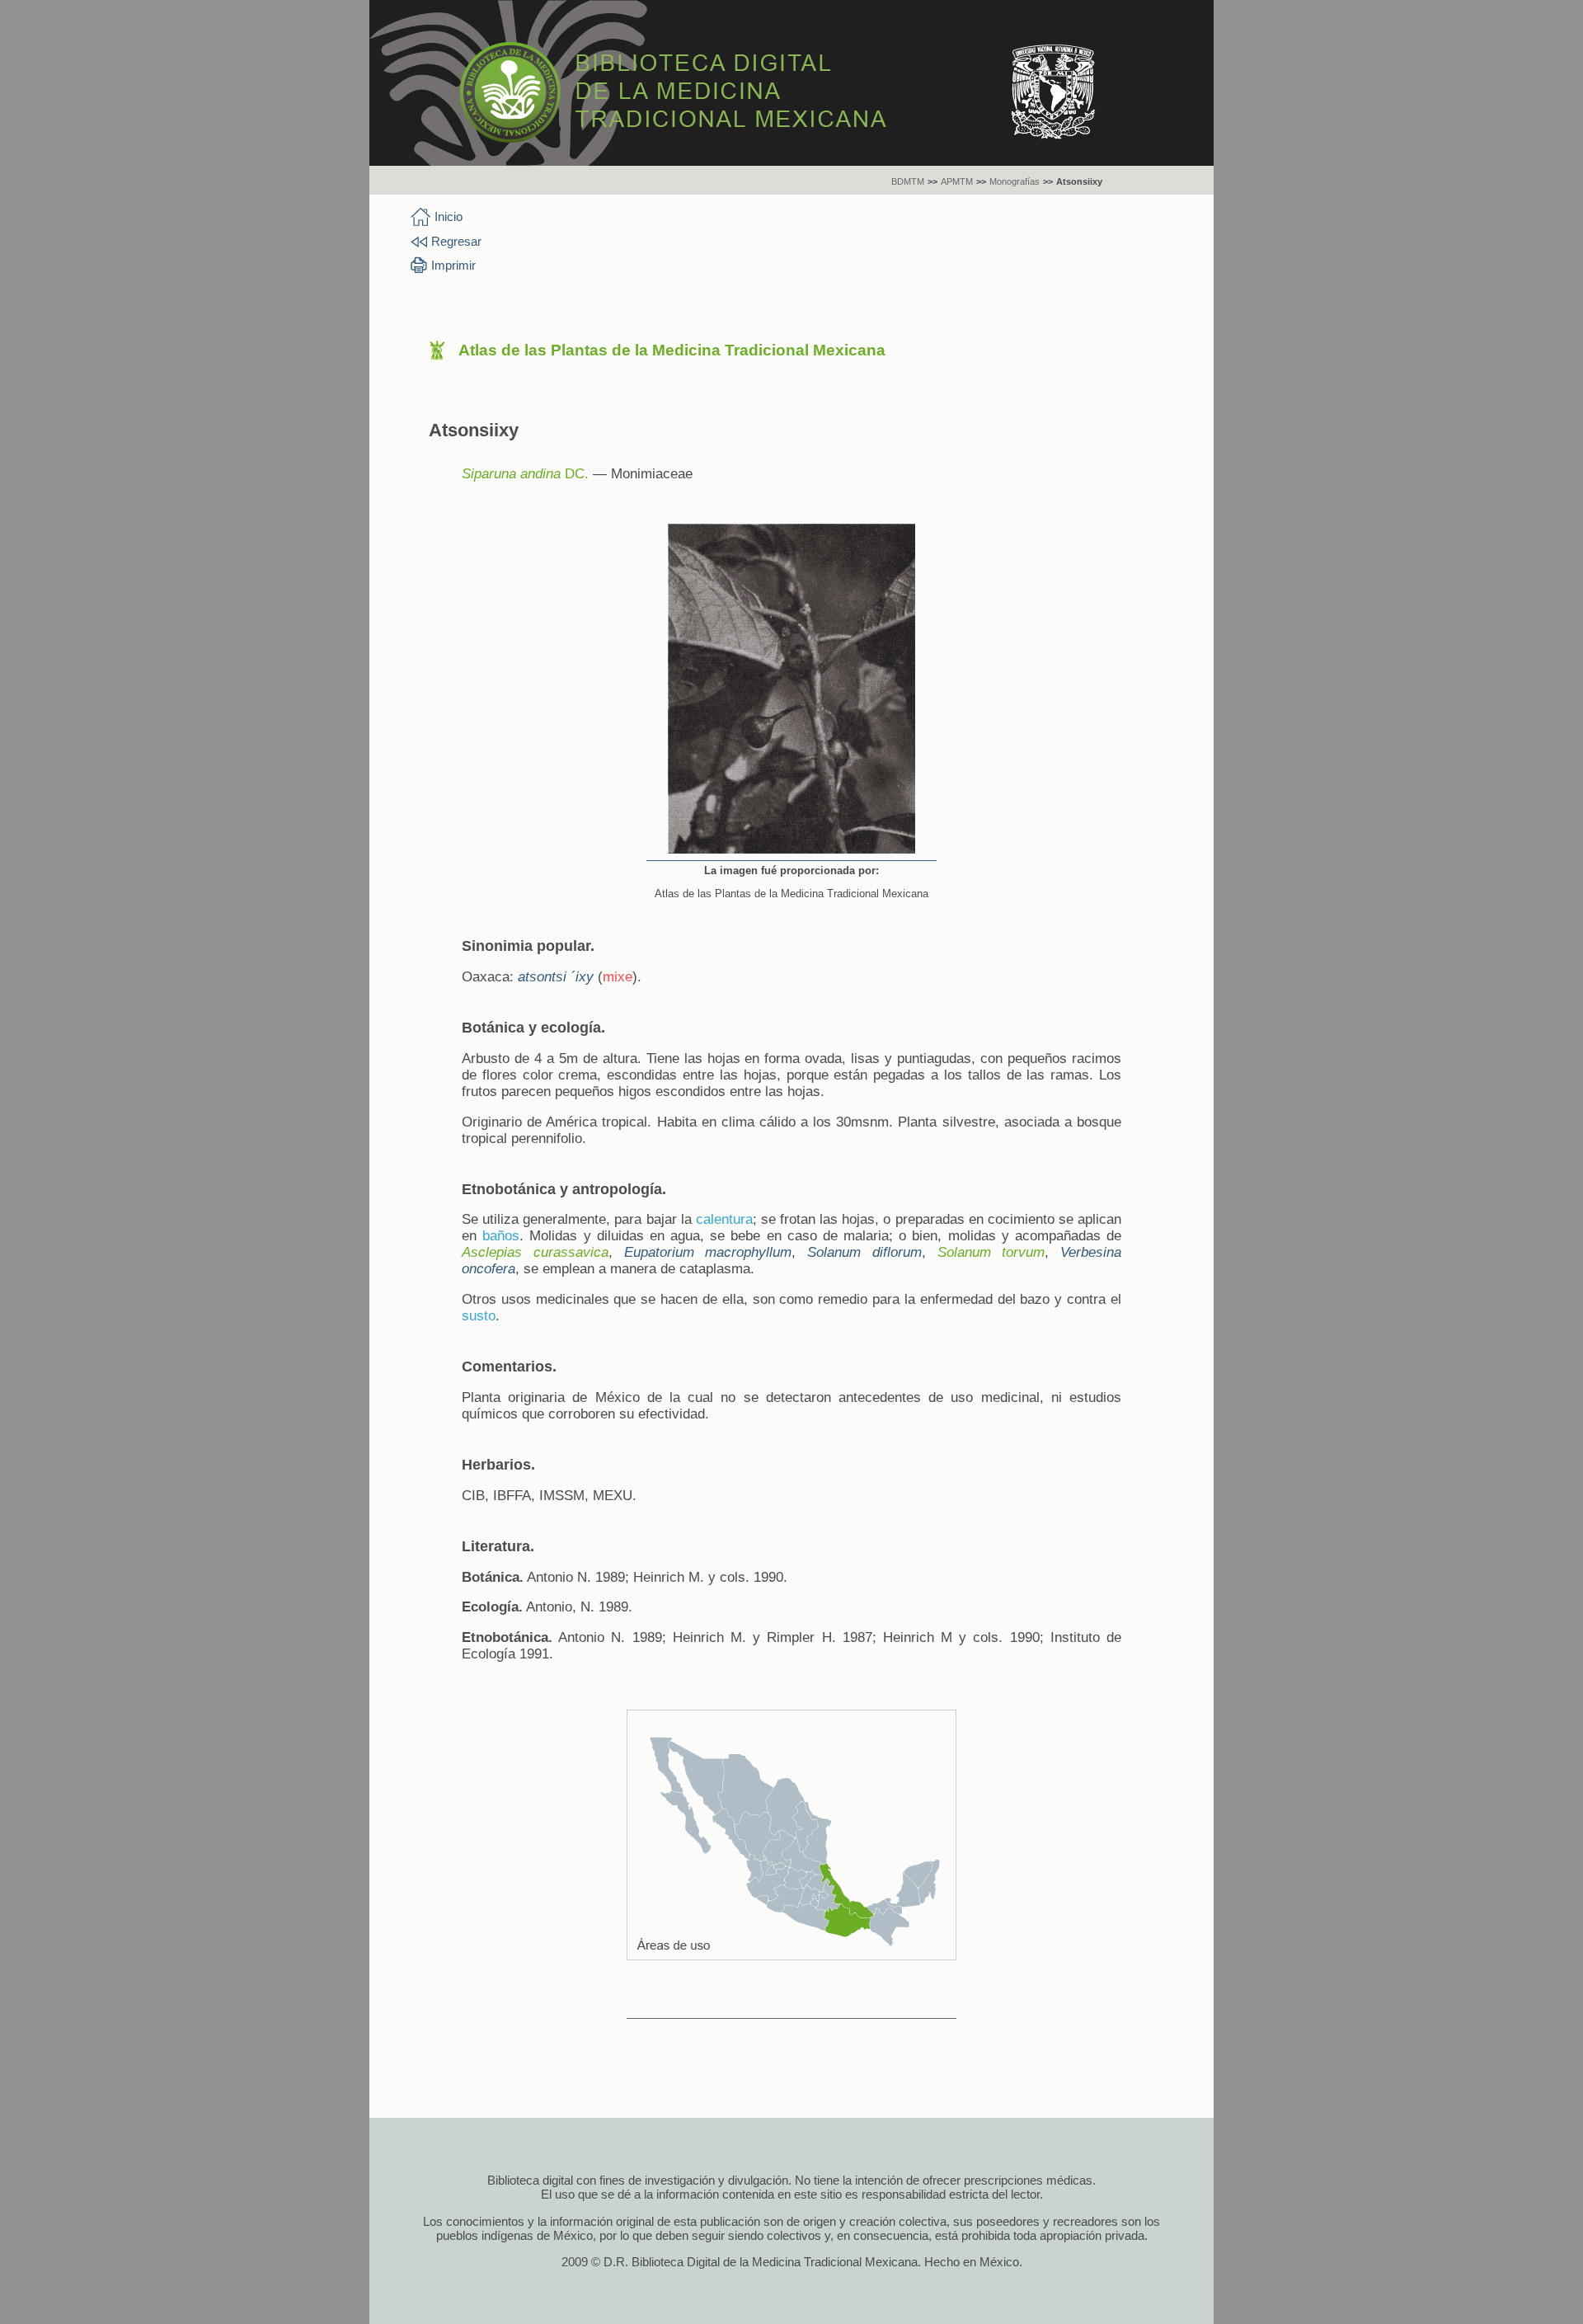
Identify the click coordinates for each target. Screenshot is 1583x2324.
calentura (724, 1219)
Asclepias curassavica (535, 1252)
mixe (618, 977)
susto (479, 1316)
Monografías (1015, 181)
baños (501, 1236)
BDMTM (908, 181)
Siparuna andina (511, 474)
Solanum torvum (991, 1252)
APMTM (957, 181)
